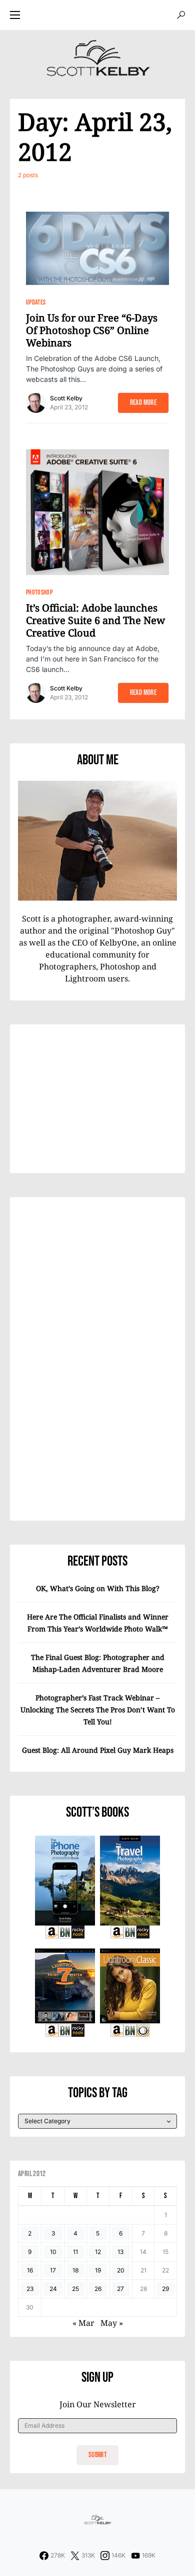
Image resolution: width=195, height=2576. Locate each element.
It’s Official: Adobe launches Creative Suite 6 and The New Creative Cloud (95, 620)
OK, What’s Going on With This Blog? (98, 1588)
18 (75, 2270)
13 (120, 2252)
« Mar (83, 2323)
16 (30, 2270)
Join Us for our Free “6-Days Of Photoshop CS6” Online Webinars (92, 330)
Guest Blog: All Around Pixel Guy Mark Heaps (98, 1750)
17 (53, 2270)
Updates (36, 302)
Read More (143, 403)
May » (112, 2323)
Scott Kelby (66, 398)
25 (75, 2289)
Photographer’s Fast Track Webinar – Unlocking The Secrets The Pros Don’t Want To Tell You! (98, 1710)
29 (165, 2289)
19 (98, 2270)
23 (30, 2289)
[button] (15, 15)
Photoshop (39, 592)
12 (98, 2252)
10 (53, 2252)
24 (53, 2289)
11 (75, 2252)
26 (98, 2289)
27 (120, 2289)
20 (121, 2270)
